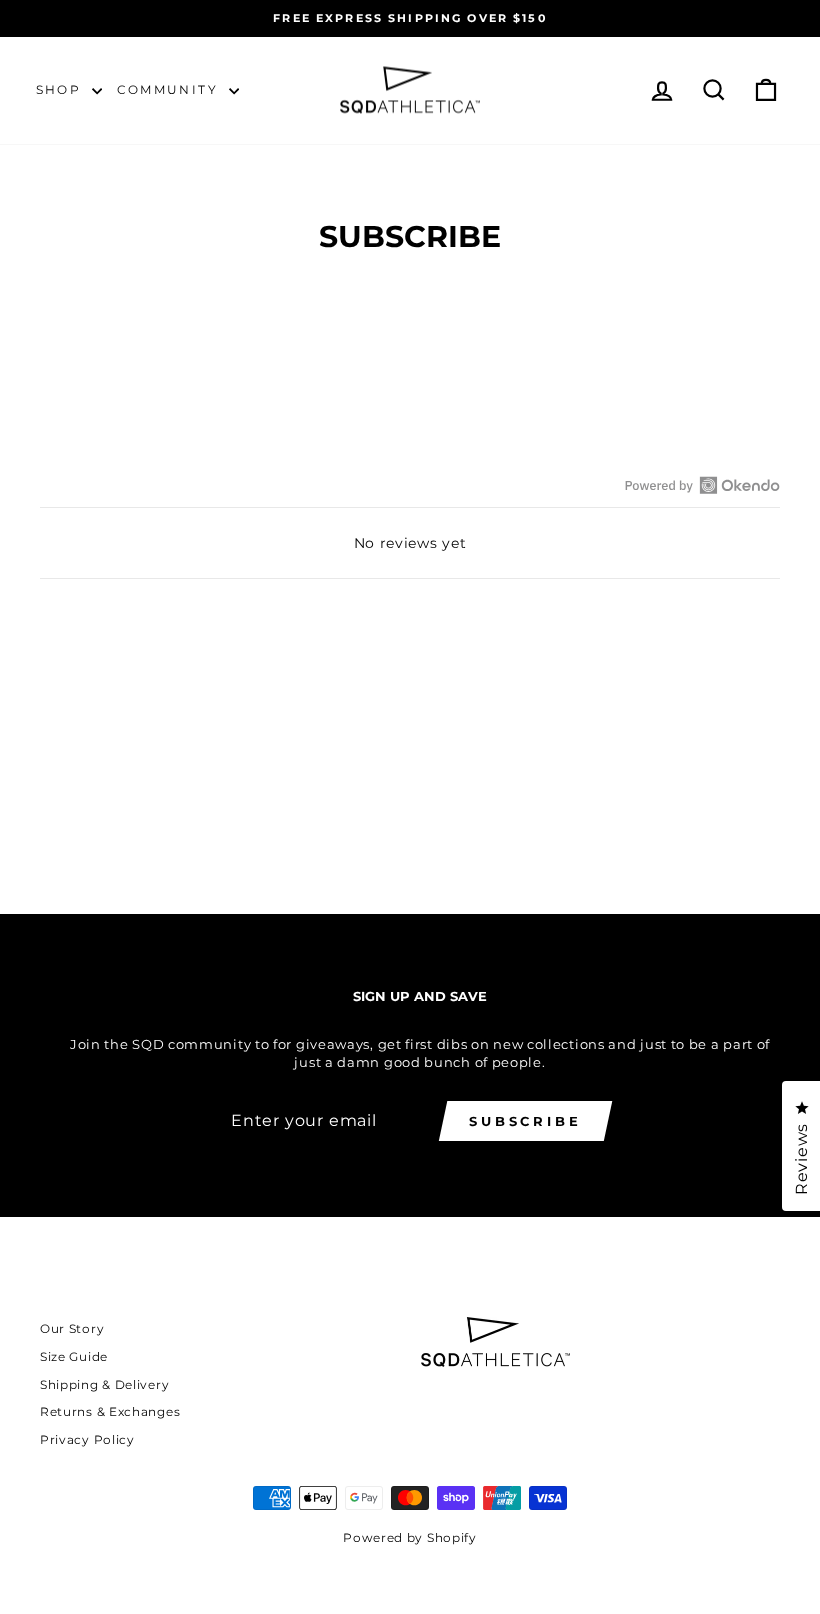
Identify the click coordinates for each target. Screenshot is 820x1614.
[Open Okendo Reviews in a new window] (702, 485)
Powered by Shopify (410, 1537)
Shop (61, 89)
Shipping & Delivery (104, 1384)
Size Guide (74, 1356)
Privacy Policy (87, 1439)
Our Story (72, 1328)
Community (170, 89)
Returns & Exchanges (110, 1411)
